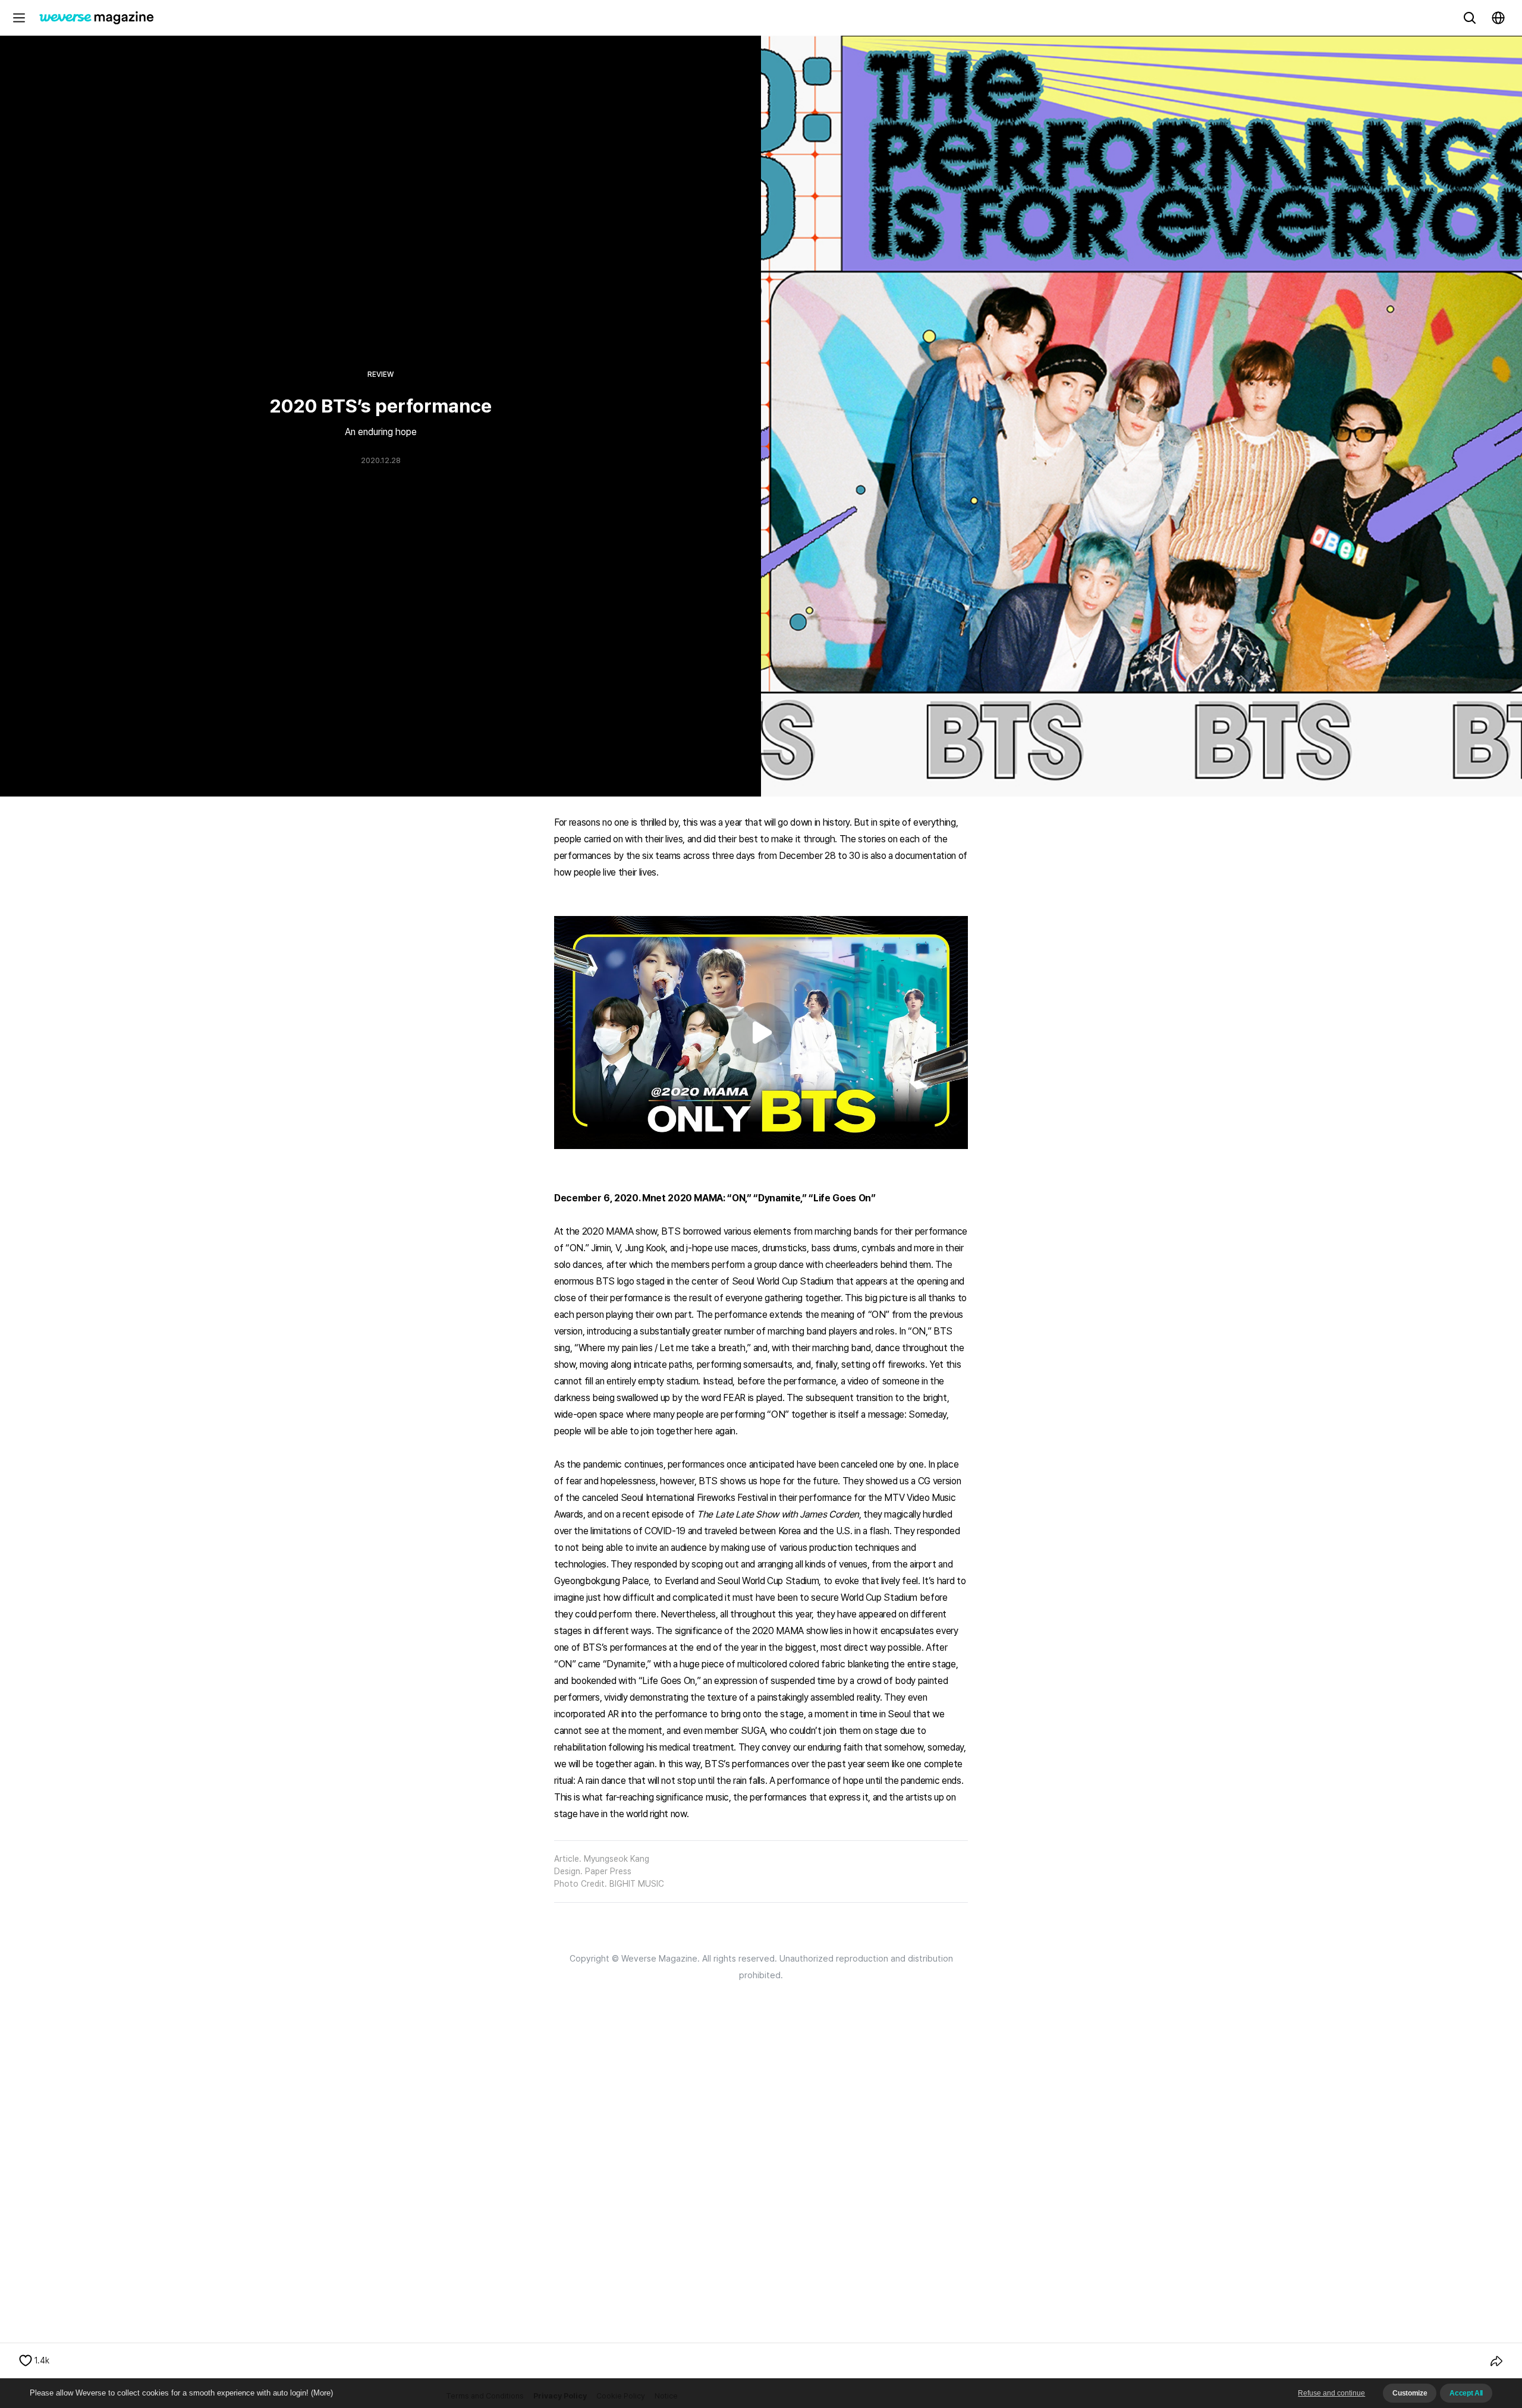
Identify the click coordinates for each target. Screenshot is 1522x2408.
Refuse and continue (1331, 2393)
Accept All (1466, 2393)
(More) (322, 2393)
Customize (1410, 2393)
